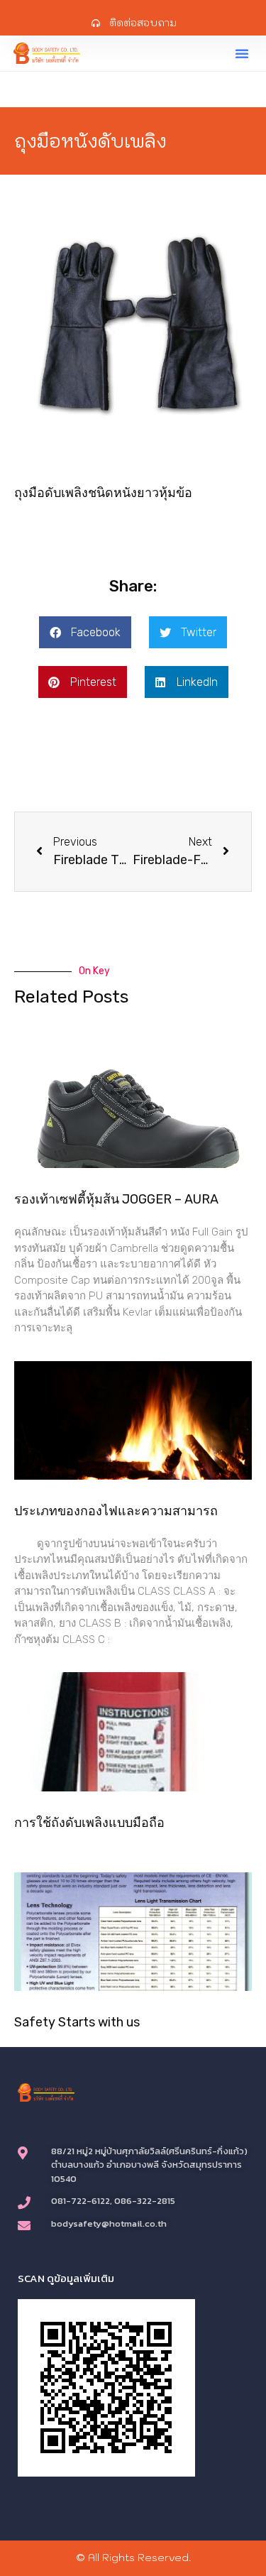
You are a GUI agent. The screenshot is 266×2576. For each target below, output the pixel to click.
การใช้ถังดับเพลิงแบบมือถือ (89, 1823)
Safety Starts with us (77, 2022)
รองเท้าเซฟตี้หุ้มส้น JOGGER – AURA (116, 1199)
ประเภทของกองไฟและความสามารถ (116, 1511)
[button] (242, 53)
